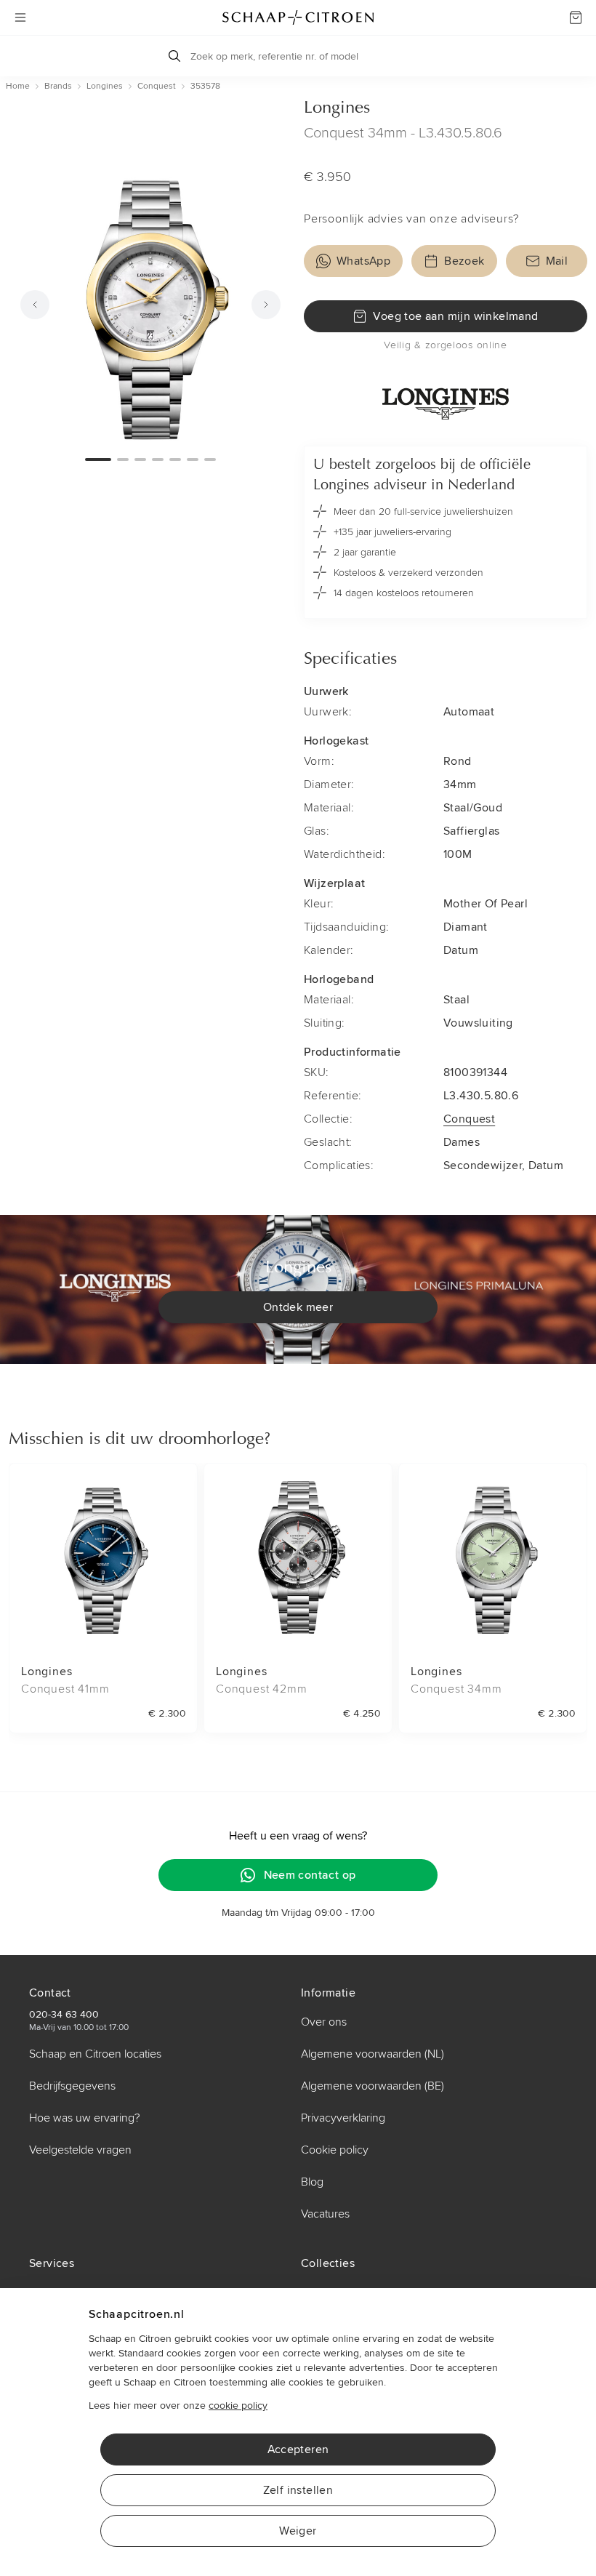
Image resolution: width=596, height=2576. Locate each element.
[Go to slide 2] (123, 460)
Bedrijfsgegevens (72, 2086)
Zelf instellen (298, 2490)
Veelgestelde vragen (80, 2150)
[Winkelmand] (576, 17)
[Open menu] (20, 17)
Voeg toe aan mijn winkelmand (455, 316)
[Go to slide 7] (210, 460)
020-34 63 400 (64, 2014)
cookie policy (238, 2406)
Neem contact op (310, 1875)
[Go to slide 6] (193, 460)
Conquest (469, 1119)
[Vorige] (35, 305)
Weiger (298, 2531)
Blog (312, 2182)
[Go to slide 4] (158, 460)
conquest (157, 86)
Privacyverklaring (343, 2118)
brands (58, 86)
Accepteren (298, 2449)
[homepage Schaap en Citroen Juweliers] (298, 17)
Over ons (324, 2022)
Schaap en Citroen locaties (95, 2054)
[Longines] (446, 399)
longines (105, 86)
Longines (337, 108)
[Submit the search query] (174, 56)
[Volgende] (266, 305)
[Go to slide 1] (98, 460)
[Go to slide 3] (140, 460)
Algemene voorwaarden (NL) (372, 2054)
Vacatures (325, 2214)
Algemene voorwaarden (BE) (372, 2086)
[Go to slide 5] (175, 460)
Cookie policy (335, 2150)
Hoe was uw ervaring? (84, 2118)
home (18, 86)
